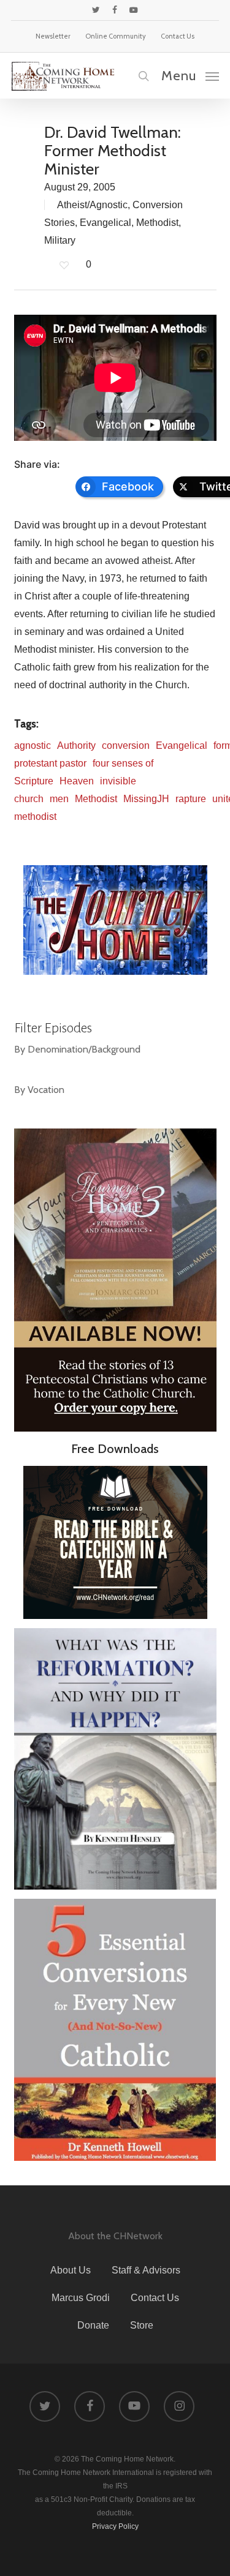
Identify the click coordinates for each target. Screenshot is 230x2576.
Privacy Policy (115, 2526)
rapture (191, 799)
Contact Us (155, 2298)
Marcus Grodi (81, 2298)
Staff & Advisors (146, 2270)
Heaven (77, 781)
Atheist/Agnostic (92, 205)
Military (60, 240)
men (59, 799)
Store (142, 2325)
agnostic (33, 745)
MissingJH (146, 799)
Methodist (157, 223)
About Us (71, 2270)
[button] (190, 75)
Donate (93, 2325)
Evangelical (105, 223)
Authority (76, 745)
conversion (126, 745)
